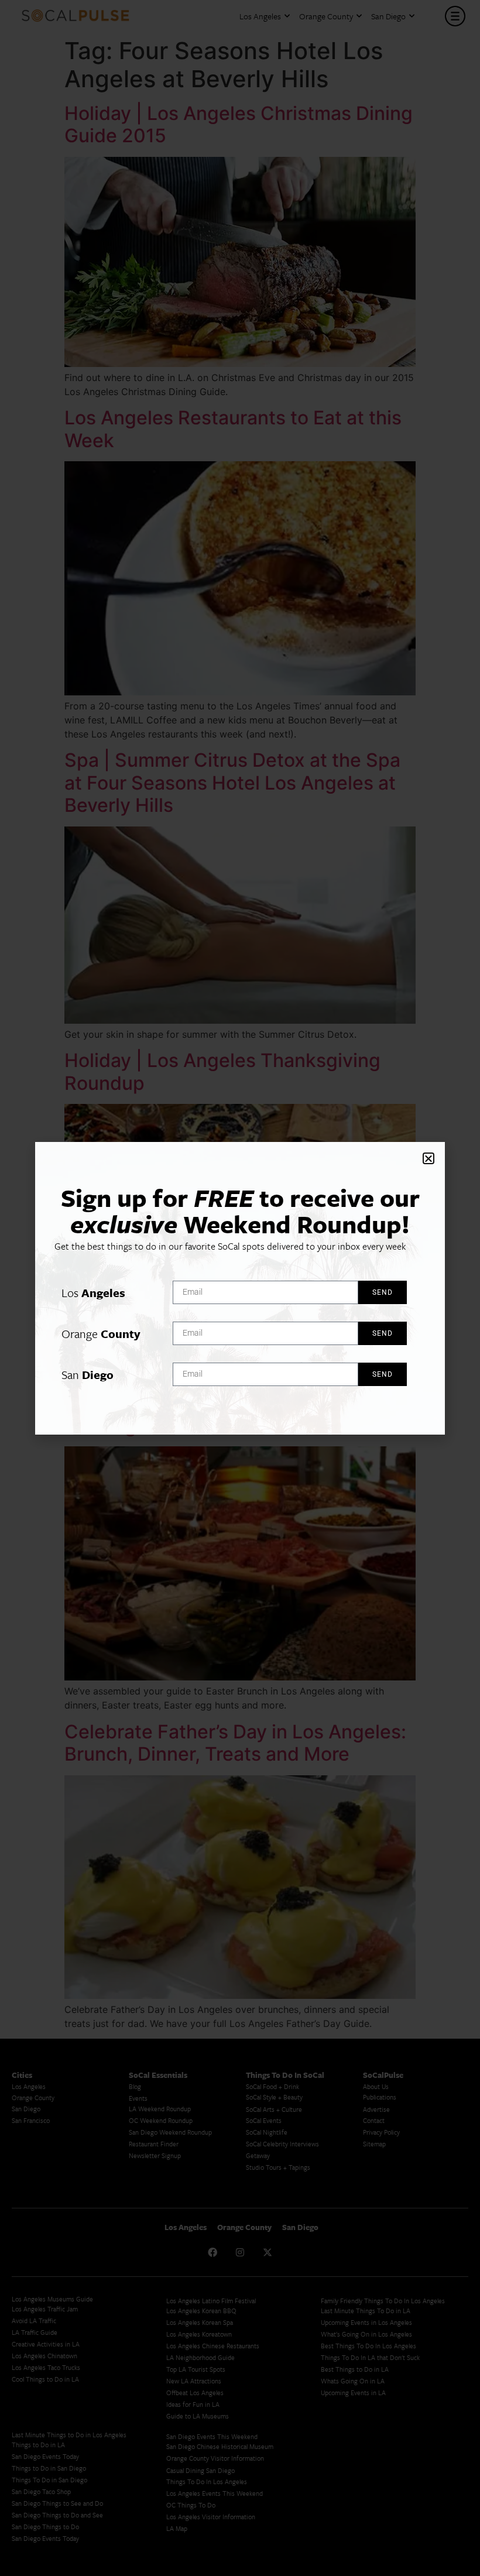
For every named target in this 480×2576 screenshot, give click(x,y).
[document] (240, 1288)
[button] (428, 1158)
